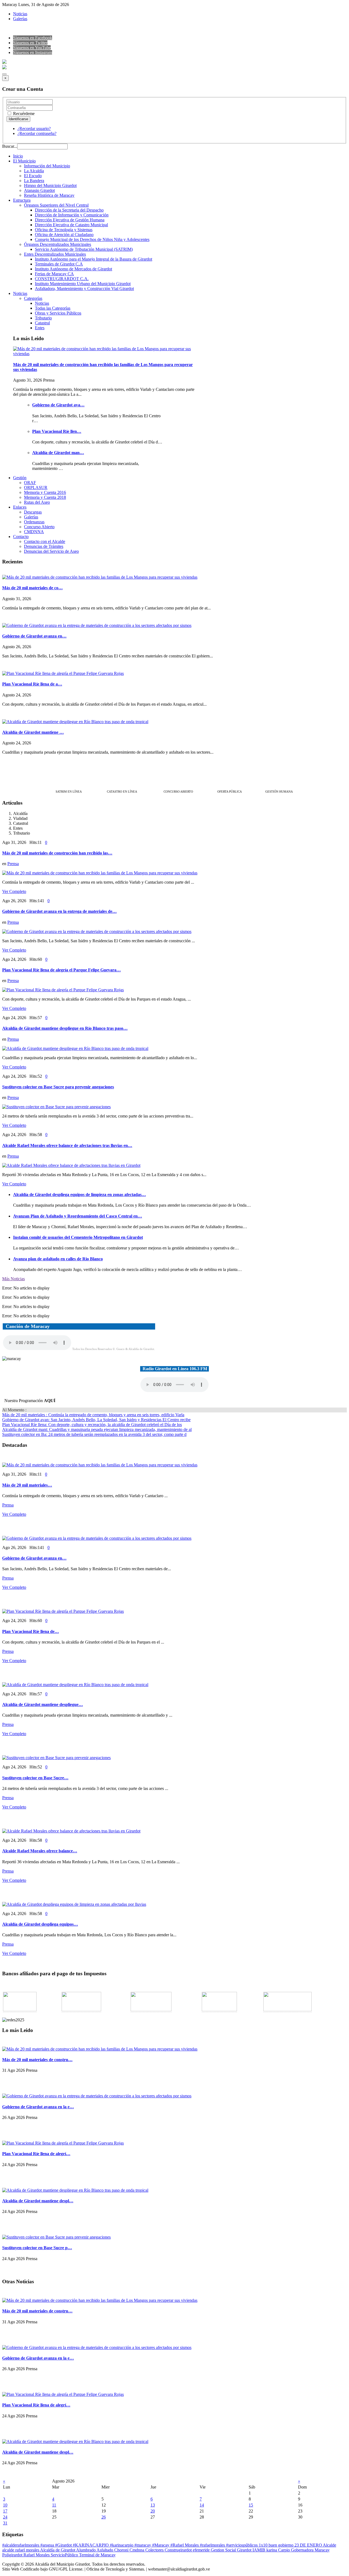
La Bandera (34, 181)
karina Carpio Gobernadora (291, 2550)
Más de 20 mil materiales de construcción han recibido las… (57, 853)
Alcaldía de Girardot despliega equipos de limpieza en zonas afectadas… (79, 1195)
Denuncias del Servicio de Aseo (51, 551)
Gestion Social (224, 2550)
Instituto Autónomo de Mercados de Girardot (73, 269)
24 (5, 2517)
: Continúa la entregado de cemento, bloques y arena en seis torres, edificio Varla (93, 1415)
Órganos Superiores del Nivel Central (56, 205)
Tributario (43, 318)
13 (153, 2505)
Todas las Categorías (53, 308)
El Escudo (33, 176)
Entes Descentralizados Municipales (55, 254)
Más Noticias (13, 1279)
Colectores (155, 2550)
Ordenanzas (34, 522)
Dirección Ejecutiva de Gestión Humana (70, 220)
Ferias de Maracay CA (54, 274)
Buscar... (10, 146)
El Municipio (24, 161)
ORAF (30, 483)
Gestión (20, 478)
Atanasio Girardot (39, 190)
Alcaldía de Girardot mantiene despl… (38, 2201)
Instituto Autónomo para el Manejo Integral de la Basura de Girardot (94, 259)
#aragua (48, 2545)
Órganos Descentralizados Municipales (58, 244)
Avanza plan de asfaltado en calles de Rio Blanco (58, 1259)
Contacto (21, 537)
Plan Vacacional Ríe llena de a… (32, 684)
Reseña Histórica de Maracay (49, 195)
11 (54, 2505)
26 (104, 2517)
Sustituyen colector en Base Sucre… (35, 1778)
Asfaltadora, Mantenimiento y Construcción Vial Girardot (84, 289)
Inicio (18, 156)
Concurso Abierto (39, 527)
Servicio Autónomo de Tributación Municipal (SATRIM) (84, 249)
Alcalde (330, 2545)
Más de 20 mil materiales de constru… (37, 2060)
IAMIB (259, 2550)
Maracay (322, 2550)
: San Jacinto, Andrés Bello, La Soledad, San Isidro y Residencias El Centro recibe (96, 1420)
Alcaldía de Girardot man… (58, 453)
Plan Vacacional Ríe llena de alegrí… (36, 2154)
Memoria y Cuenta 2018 (45, 497)
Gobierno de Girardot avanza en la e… (38, 2107)
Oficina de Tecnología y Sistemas (64, 230)
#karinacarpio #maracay (131, 2545)
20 (153, 2511)
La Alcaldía (34, 171)
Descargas (33, 512)
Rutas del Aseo (37, 502)
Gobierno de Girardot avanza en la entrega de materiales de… (59, 911)
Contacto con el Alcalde (45, 541)
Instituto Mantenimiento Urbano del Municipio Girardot (83, 284)
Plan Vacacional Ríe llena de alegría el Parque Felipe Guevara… (61, 970)
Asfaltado (105, 2550)
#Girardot (64, 2545)
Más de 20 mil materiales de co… (32, 588)
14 (202, 2505)
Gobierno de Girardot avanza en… (34, 636)
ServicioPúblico (65, 2555)
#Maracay (161, 2545)
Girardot (245, 2550)
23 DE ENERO (309, 2545)
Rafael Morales (37, 2555)
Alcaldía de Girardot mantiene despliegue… (43, 1704)
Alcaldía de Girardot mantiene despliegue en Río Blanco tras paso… (65, 1028)
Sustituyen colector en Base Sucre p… (37, 2248)
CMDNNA (34, 532)
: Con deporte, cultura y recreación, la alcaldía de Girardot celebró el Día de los (92, 1425)
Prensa (13, 864)
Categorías (33, 298)
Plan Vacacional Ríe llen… (57, 431)
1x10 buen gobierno (277, 2545)
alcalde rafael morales (21, 2550)
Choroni (122, 2550)
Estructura (22, 200)
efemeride (202, 2550)
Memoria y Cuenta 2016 (45, 492)
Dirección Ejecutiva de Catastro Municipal (71, 225)
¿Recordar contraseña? (37, 133)
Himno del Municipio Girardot (50, 185)
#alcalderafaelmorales (21, 2545)
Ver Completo (14, 891)
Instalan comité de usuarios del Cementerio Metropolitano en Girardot (78, 1237)
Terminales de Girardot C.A (59, 264)
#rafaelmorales (213, 2545)
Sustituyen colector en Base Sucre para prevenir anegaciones (58, 1087)
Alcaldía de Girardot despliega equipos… (40, 1924)
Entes (40, 328)
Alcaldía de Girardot (58, 2550)
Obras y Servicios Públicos (58, 313)
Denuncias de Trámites (44, 546)
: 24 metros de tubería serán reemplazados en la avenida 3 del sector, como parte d (94, 1434)
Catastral (42, 323)
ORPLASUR (36, 487)
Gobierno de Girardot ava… (58, 405)
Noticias (20, 14)
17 (5, 2511)
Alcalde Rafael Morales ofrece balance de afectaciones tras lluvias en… (67, 1145)
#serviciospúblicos (242, 2545)
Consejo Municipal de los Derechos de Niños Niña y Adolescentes (92, 239)
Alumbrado (86, 2550)
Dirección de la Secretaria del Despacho (69, 210)
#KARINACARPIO (91, 2545)
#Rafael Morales (185, 2545)
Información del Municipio (47, 166)
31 (5, 2523)
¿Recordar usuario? (34, 129)
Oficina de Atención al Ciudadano (64, 235)
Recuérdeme (23, 114)
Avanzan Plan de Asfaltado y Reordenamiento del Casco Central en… (78, 1216)
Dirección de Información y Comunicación (72, 215)
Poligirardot (13, 2555)
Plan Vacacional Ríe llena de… (31, 1631)
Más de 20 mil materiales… (27, 1485)
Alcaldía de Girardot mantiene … (33, 732)
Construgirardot (179, 2550)
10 (5, 2505)
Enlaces (20, 507)
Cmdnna (137, 2550)
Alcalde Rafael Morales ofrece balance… (40, 1851)
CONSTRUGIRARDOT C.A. (62, 279)
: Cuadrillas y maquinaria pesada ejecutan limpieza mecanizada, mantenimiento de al (97, 1429)
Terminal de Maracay (97, 2555)
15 (251, 2505)
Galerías (20, 19)
